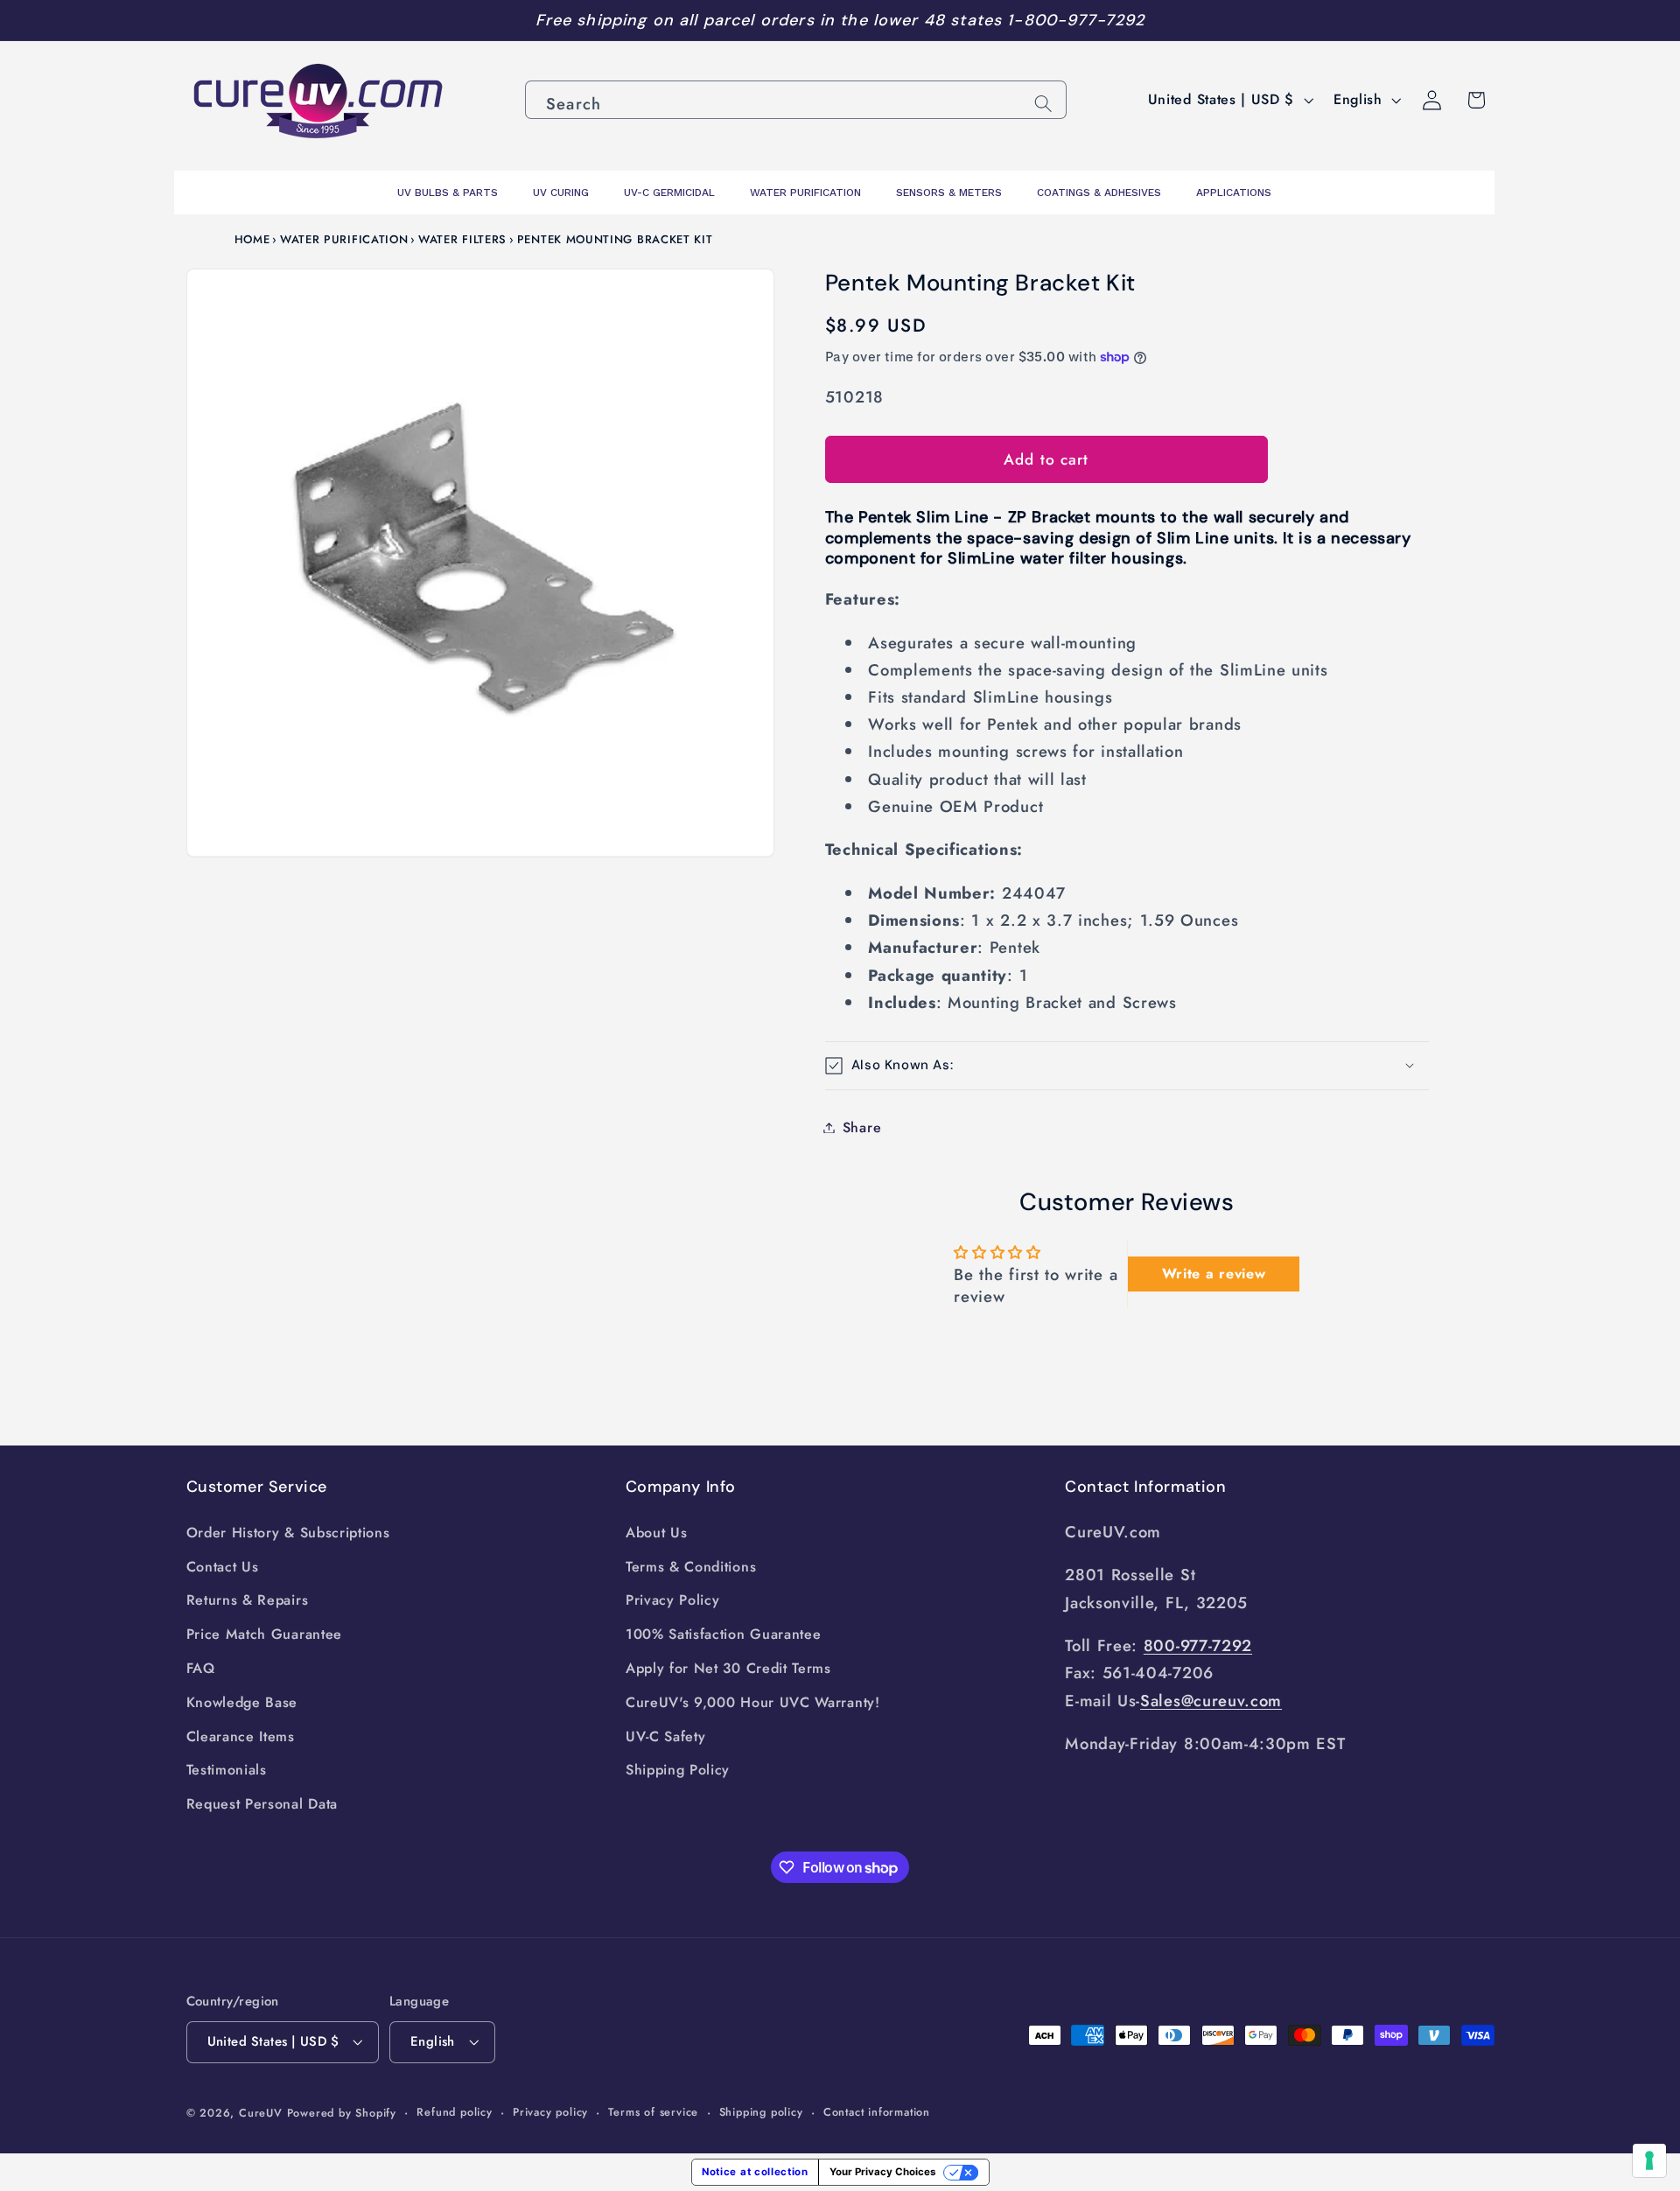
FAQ (201, 1668)
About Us (657, 1533)
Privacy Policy (673, 1600)
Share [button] (862, 1127)
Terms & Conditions (691, 1567)
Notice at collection (755, 2172)
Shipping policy (761, 2112)
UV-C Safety (666, 1736)
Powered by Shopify (342, 2113)
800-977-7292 (1198, 1645)
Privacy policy (550, 2112)
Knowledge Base (242, 1702)
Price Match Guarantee (265, 1634)
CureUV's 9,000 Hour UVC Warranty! (753, 1702)
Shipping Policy (678, 1770)
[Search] (1043, 104)
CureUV (261, 2113)
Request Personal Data (262, 1804)
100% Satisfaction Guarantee (724, 1634)
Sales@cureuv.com (1211, 1701)
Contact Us (223, 1567)
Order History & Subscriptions (288, 1533)
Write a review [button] (1214, 1274)
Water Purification (344, 239)
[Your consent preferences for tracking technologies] (1649, 2160)
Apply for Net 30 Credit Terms (728, 1668)
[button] (1127, 1065)
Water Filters (462, 239)
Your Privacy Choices (882, 2172)
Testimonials (227, 1770)
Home (252, 239)
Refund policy (454, 2112)
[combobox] (796, 100)
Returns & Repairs (248, 1600)
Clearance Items (241, 1736)
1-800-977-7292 (1076, 20)
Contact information (877, 2112)
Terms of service (653, 2112)
